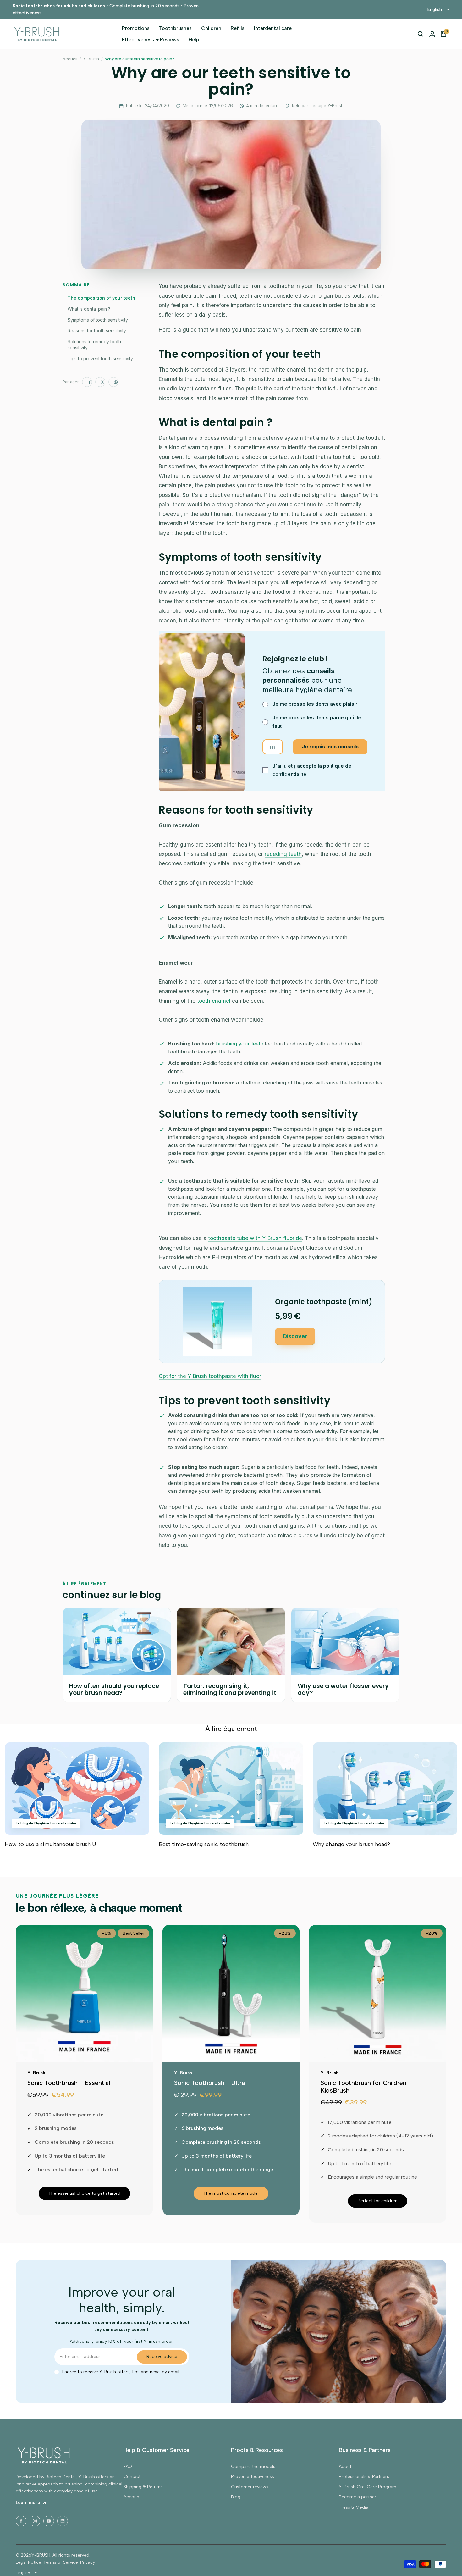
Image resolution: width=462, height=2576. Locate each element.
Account (132, 2497)
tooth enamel (214, 1001)
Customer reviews (250, 2487)
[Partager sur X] (100, 382)
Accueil (70, 59)
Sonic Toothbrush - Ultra (209, 2083)
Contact (132, 2477)
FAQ (128, 2466)
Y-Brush (91, 59)
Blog (236, 2497)
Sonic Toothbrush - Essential (69, 2083)
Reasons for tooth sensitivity (97, 331)
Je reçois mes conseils (330, 747)
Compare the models (253, 2466)
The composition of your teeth (101, 298)
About (345, 2466)
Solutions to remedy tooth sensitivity (94, 345)
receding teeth (283, 854)
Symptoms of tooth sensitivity (98, 320)
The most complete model (231, 2193)
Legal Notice (28, 2562)
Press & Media (354, 2507)
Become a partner (357, 2497)
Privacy (88, 2562)
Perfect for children (378, 2201)
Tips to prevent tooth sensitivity (100, 359)
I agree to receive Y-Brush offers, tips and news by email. (121, 2372)
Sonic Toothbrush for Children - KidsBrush (366, 2087)
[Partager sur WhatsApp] (113, 382)
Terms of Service (61, 2562)
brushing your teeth (240, 1044)
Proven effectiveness (253, 2477)
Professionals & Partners (364, 2477)
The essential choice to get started (84, 2193)
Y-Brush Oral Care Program (368, 2487)
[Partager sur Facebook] (87, 382)
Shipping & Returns (143, 2487)
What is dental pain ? (89, 309)
